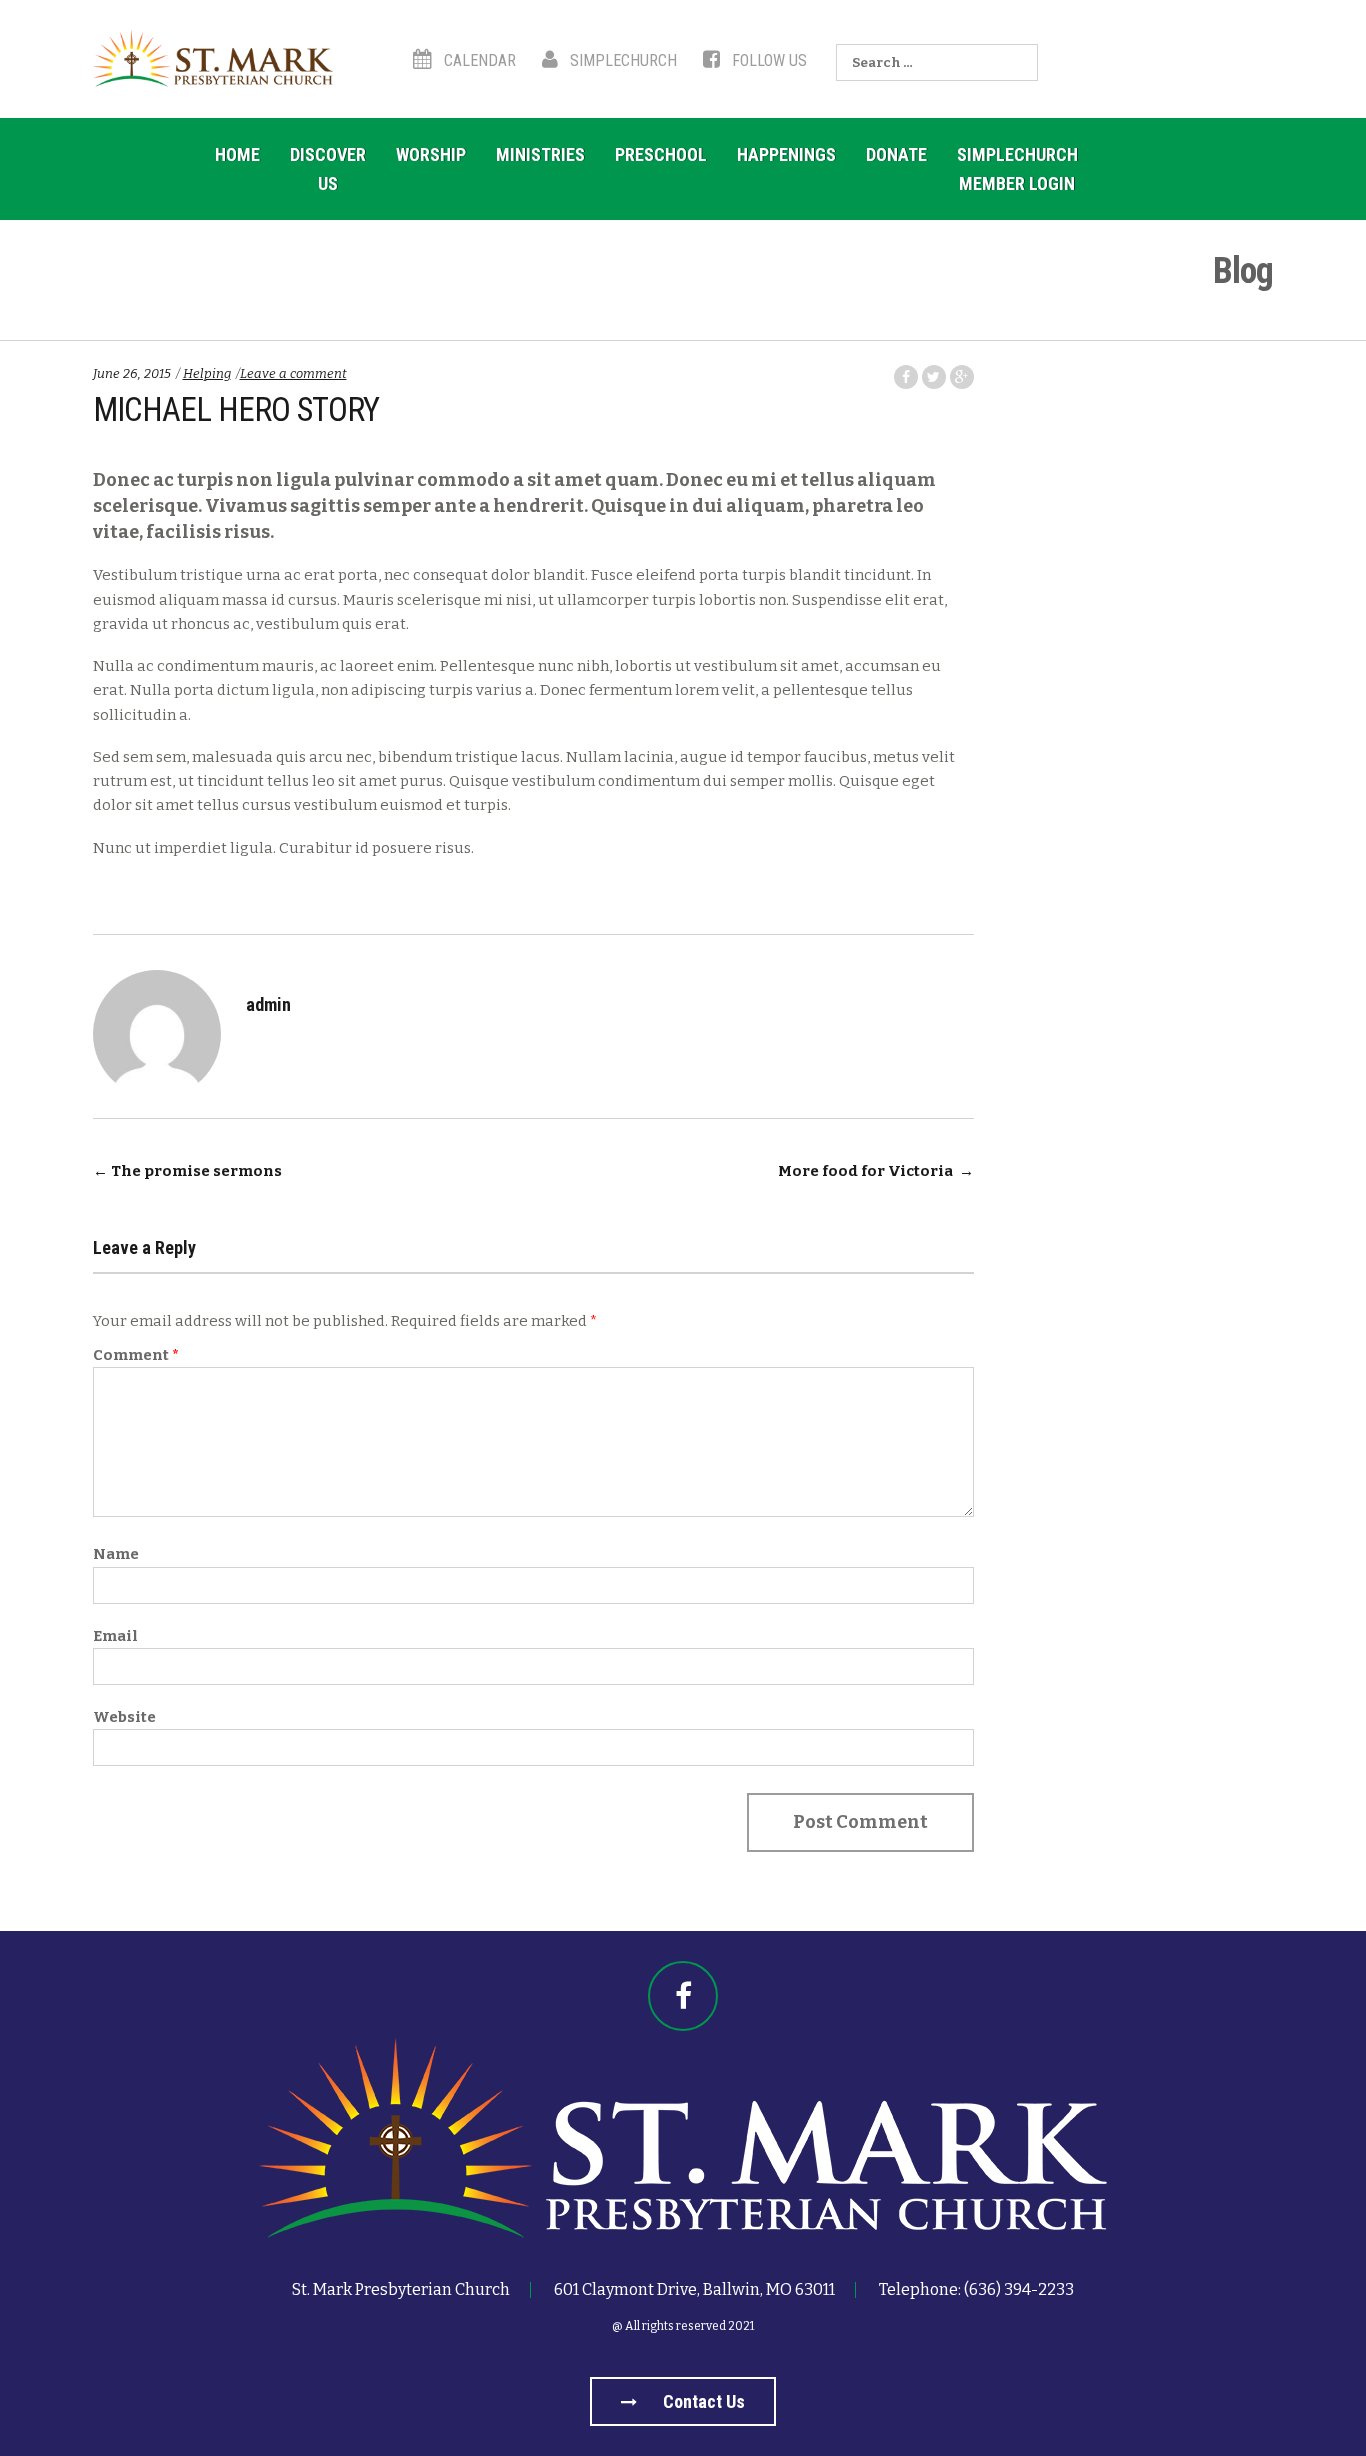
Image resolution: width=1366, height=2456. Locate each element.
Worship (431, 154)
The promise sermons (187, 1171)
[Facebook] (683, 1996)
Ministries (540, 154)
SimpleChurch (621, 60)
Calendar (478, 60)
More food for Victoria (876, 1171)
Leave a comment (293, 373)
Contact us (702, 2401)
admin (268, 1004)
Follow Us (767, 60)
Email (115, 1636)
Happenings (786, 154)
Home (237, 154)
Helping (207, 373)
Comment (136, 1355)
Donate (896, 154)
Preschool (661, 154)
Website (124, 1717)
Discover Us (328, 169)
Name (116, 1554)
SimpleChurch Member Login (1017, 169)
